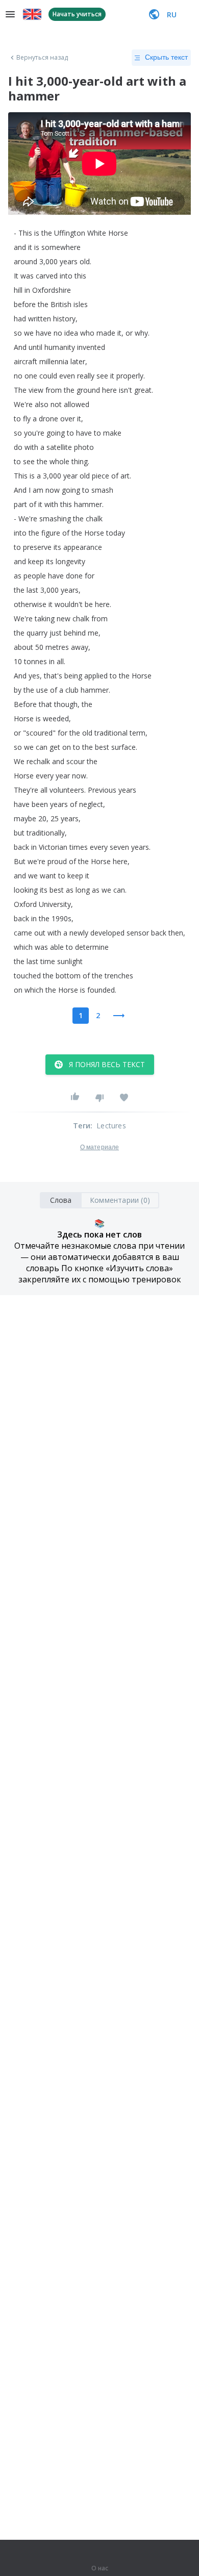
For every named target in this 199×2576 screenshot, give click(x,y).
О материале (99, 1147)
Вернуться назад (42, 58)
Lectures (111, 1126)
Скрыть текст (166, 57)
